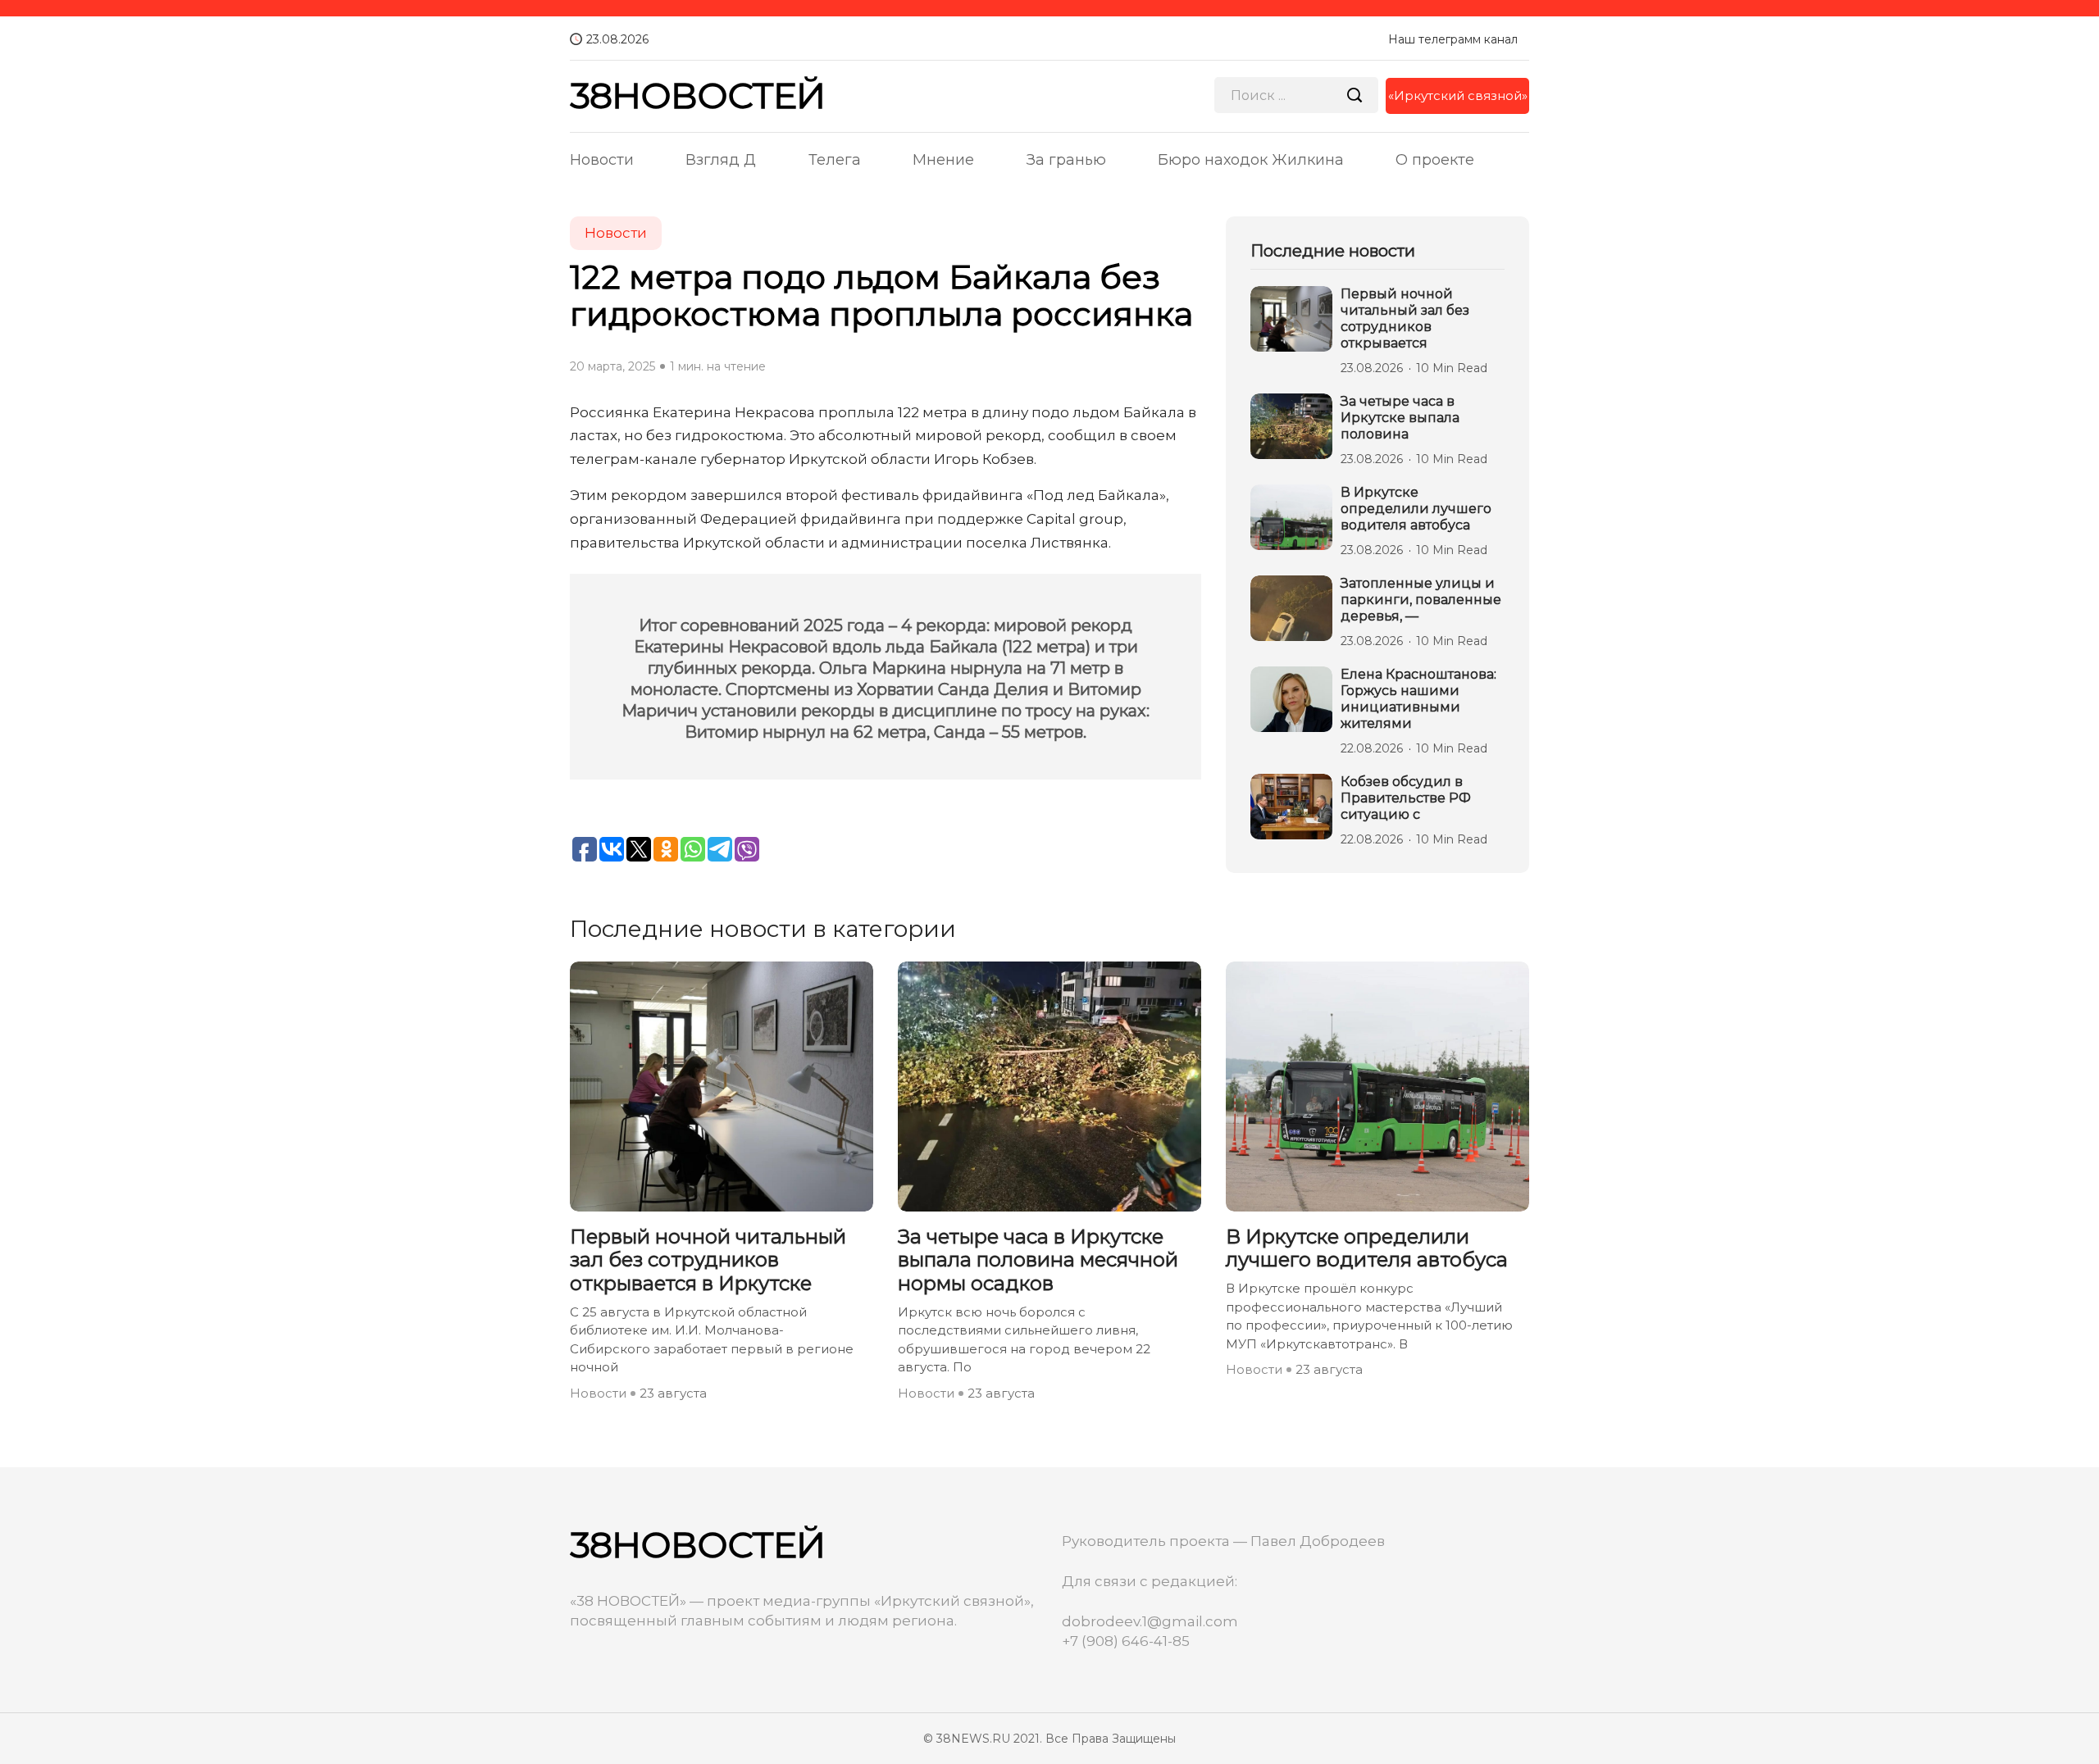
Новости (602, 160)
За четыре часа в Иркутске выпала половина (1400, 418)
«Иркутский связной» (1458, 95)
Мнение (943, 160)
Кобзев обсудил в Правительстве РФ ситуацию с (1406, 798)
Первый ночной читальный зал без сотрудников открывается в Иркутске (708, 1261)
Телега (835, 160)
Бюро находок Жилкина (1251, 160)
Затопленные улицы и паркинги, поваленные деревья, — (1421, 600)
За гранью (1066, 160)
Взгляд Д (721, 160)
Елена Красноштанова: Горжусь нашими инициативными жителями (1418, 699)
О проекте (1435, 160)
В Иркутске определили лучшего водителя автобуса (1416, 509)
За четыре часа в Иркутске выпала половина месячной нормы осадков (1038, 1261)
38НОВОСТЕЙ (698, 95)
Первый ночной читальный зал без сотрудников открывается (1405, 318)
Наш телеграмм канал (1453, 39)
